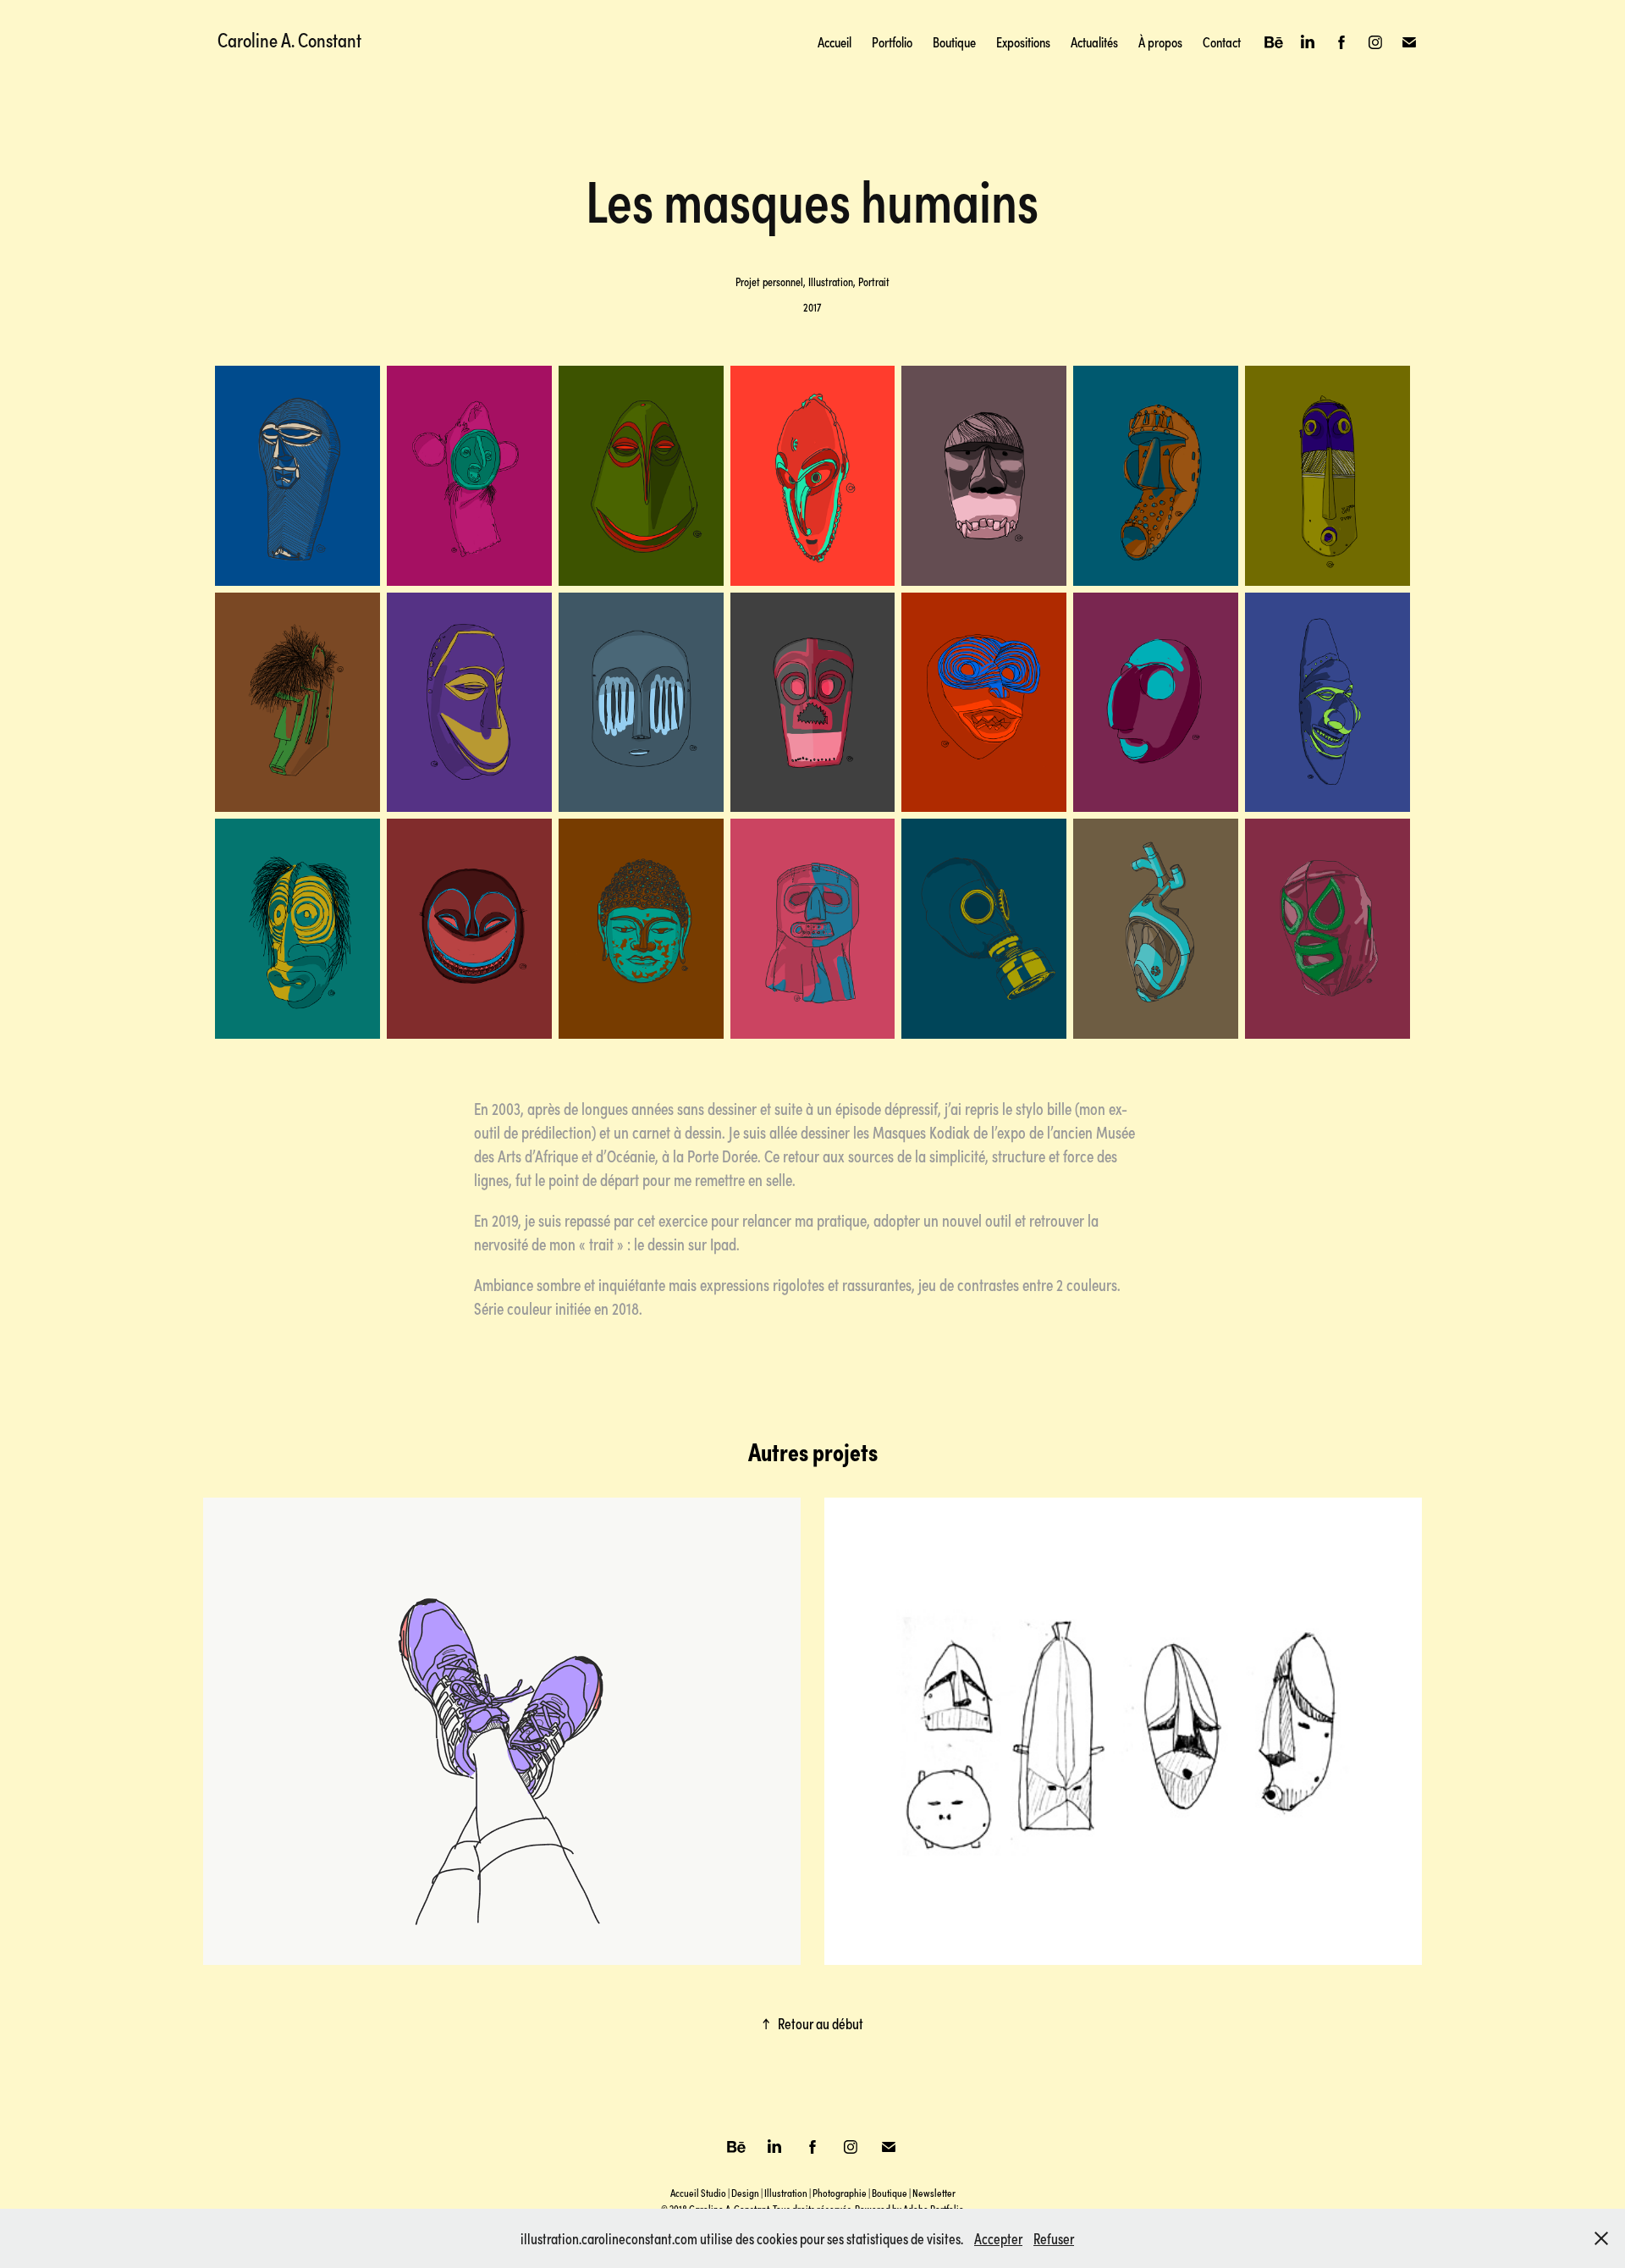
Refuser (1054, 2238)
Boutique (954, 42)
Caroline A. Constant (289, 39)
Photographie (840, 2193)
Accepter (998, 2238)
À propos (1160, 42)
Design (745, 2193)
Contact (1222, 42)
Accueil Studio (698, 2193)
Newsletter (934, 2193)
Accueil (835, 42)
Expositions (1023, 42)
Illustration (786, 2193)
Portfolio (892, 42)
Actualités (1094, 42)
